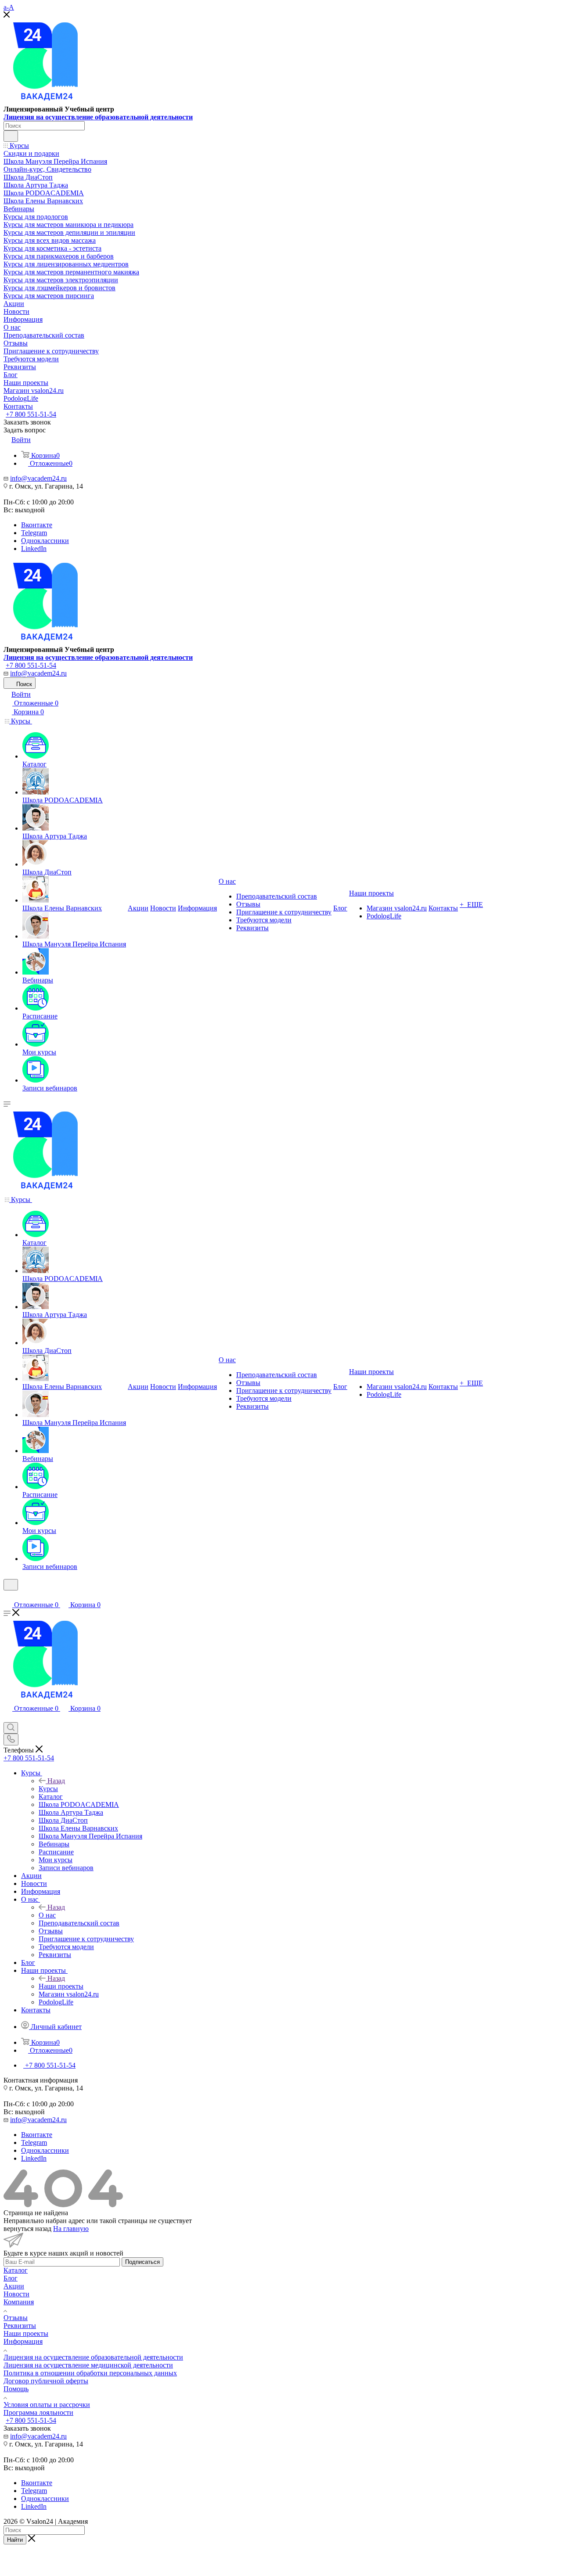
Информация (23, 2341)
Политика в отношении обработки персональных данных (90, 2373)
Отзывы (16, 2318)
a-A (9, 7)
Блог (11, 2278)
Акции (14, 2286)
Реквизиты (20, 2326)
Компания (19, 2302)
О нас (47, 1915)
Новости (16, 2294)
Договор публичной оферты (46, 2381)
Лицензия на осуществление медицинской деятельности (88, 2365)
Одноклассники (45, 541)
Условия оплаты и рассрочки (47, 2405)
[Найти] (11, 136)
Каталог (16, 2270)
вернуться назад (27, 2229)
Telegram (34, 533)
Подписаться (142, 2262)
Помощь (16, 2389)
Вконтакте (37, 525)
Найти (15, 2540)
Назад (56, 1781)
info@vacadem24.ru (38, 478)
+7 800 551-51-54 (31, 414)
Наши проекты (61, 1986)
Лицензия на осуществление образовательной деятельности (98, 117)
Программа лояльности (38, 2412)
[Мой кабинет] (7, 1596)
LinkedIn (34, 549)
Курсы (48, 1789)
